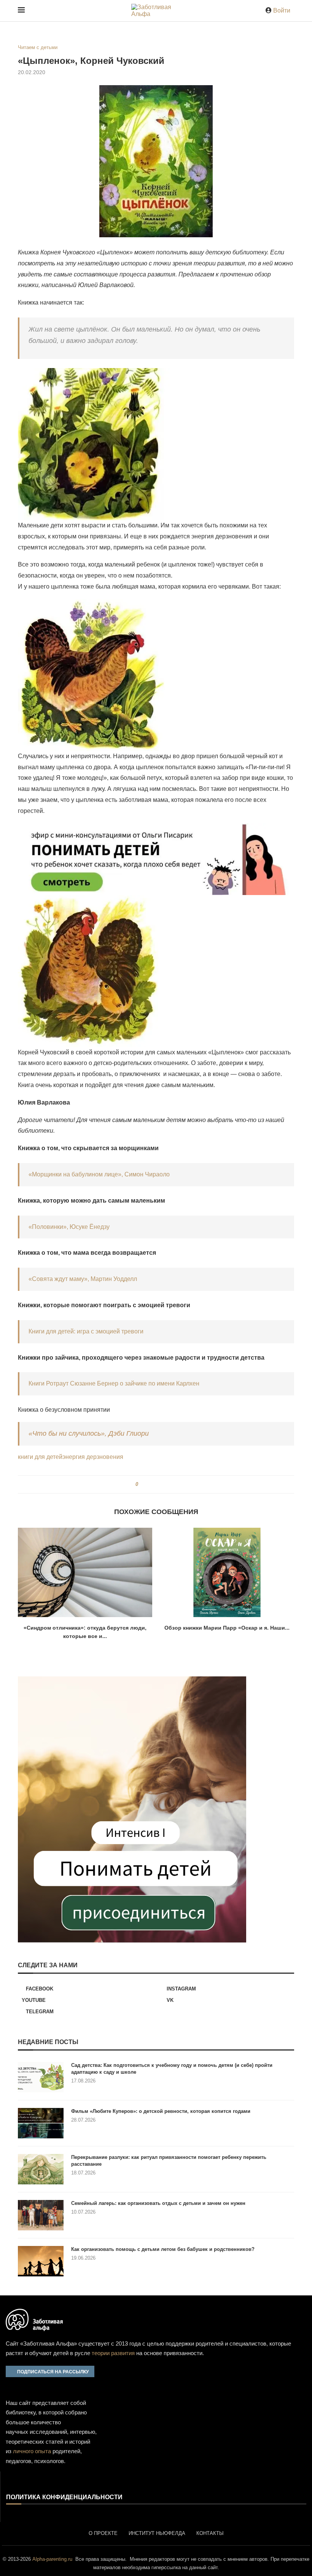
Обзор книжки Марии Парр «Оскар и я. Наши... (227, 1628)
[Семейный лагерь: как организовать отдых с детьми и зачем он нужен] (41, 2215)
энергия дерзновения (93, 1457)
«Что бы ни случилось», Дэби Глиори (89, 1433)
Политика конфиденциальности (64, 2497)
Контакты (210, 2533)
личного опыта (32, 2451)
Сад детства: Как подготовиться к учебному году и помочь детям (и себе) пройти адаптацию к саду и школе (172, 2069)
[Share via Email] (171, 1484)
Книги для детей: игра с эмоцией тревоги (86, 1331)
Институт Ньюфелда (157, 2533)
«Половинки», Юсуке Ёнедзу (69, 1227)
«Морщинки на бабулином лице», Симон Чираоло (99, 1174)
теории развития (113, 2353)
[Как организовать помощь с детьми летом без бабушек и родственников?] (41, 2261)
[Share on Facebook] (147, 1484)
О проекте (103, 2533)
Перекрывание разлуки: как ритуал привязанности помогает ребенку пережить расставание (169, 2161)
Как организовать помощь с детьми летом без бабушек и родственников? (163, 2249)
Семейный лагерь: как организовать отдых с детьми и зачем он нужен (158, 2203)
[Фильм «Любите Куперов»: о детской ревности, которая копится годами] (41, 2123)
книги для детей (40, 1457)
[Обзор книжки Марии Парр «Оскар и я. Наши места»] (227, 1572)
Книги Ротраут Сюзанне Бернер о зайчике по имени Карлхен (114, 1383)
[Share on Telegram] (164, 1484)
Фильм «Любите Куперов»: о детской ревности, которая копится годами (161, 2111)
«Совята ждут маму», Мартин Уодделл (83, 1279)
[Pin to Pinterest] (157, 1484)
